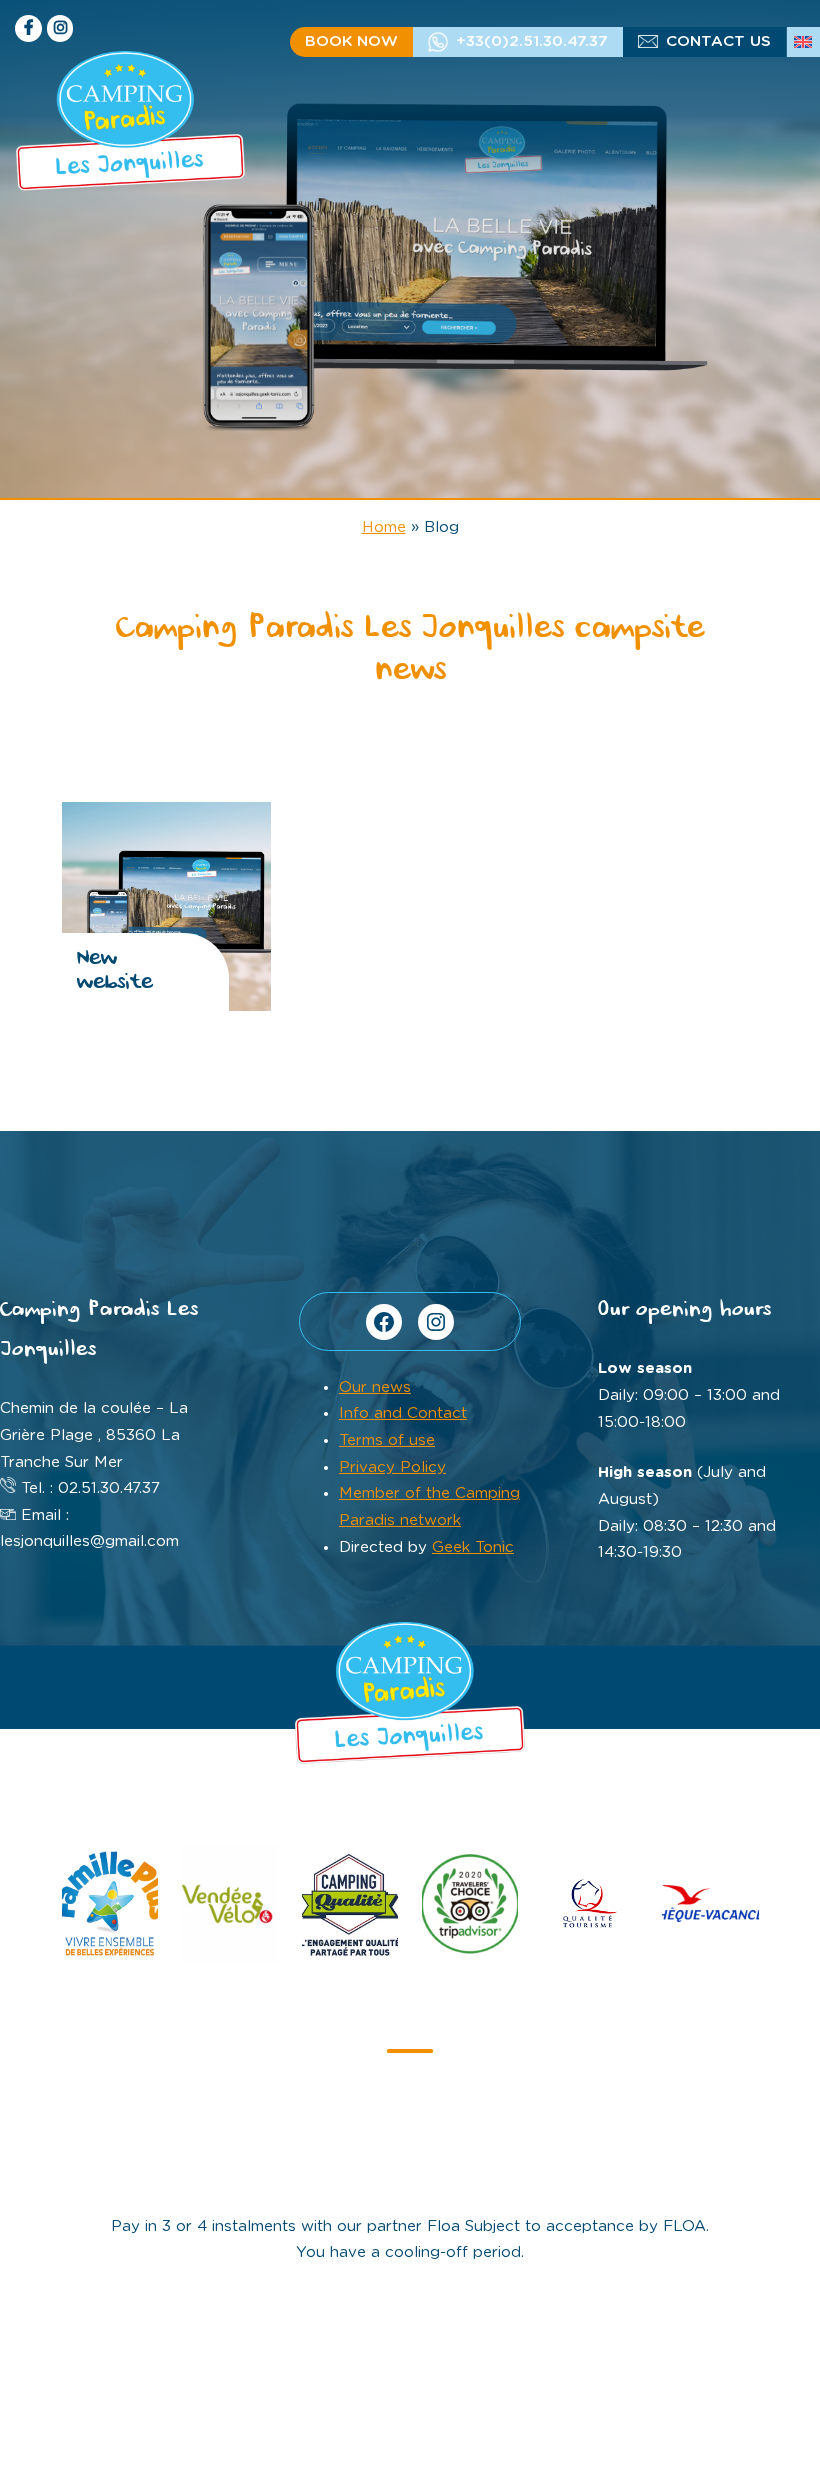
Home (384, 527)
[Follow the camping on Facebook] (28, 28)
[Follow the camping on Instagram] (60, 28)
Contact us (718, 41)
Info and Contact (403, 1413)
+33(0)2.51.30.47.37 (532, 41)
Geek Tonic (473, 1547)
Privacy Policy (392, 1467)
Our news (375, 1387)
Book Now (351, 41)
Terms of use (387, 1440)
